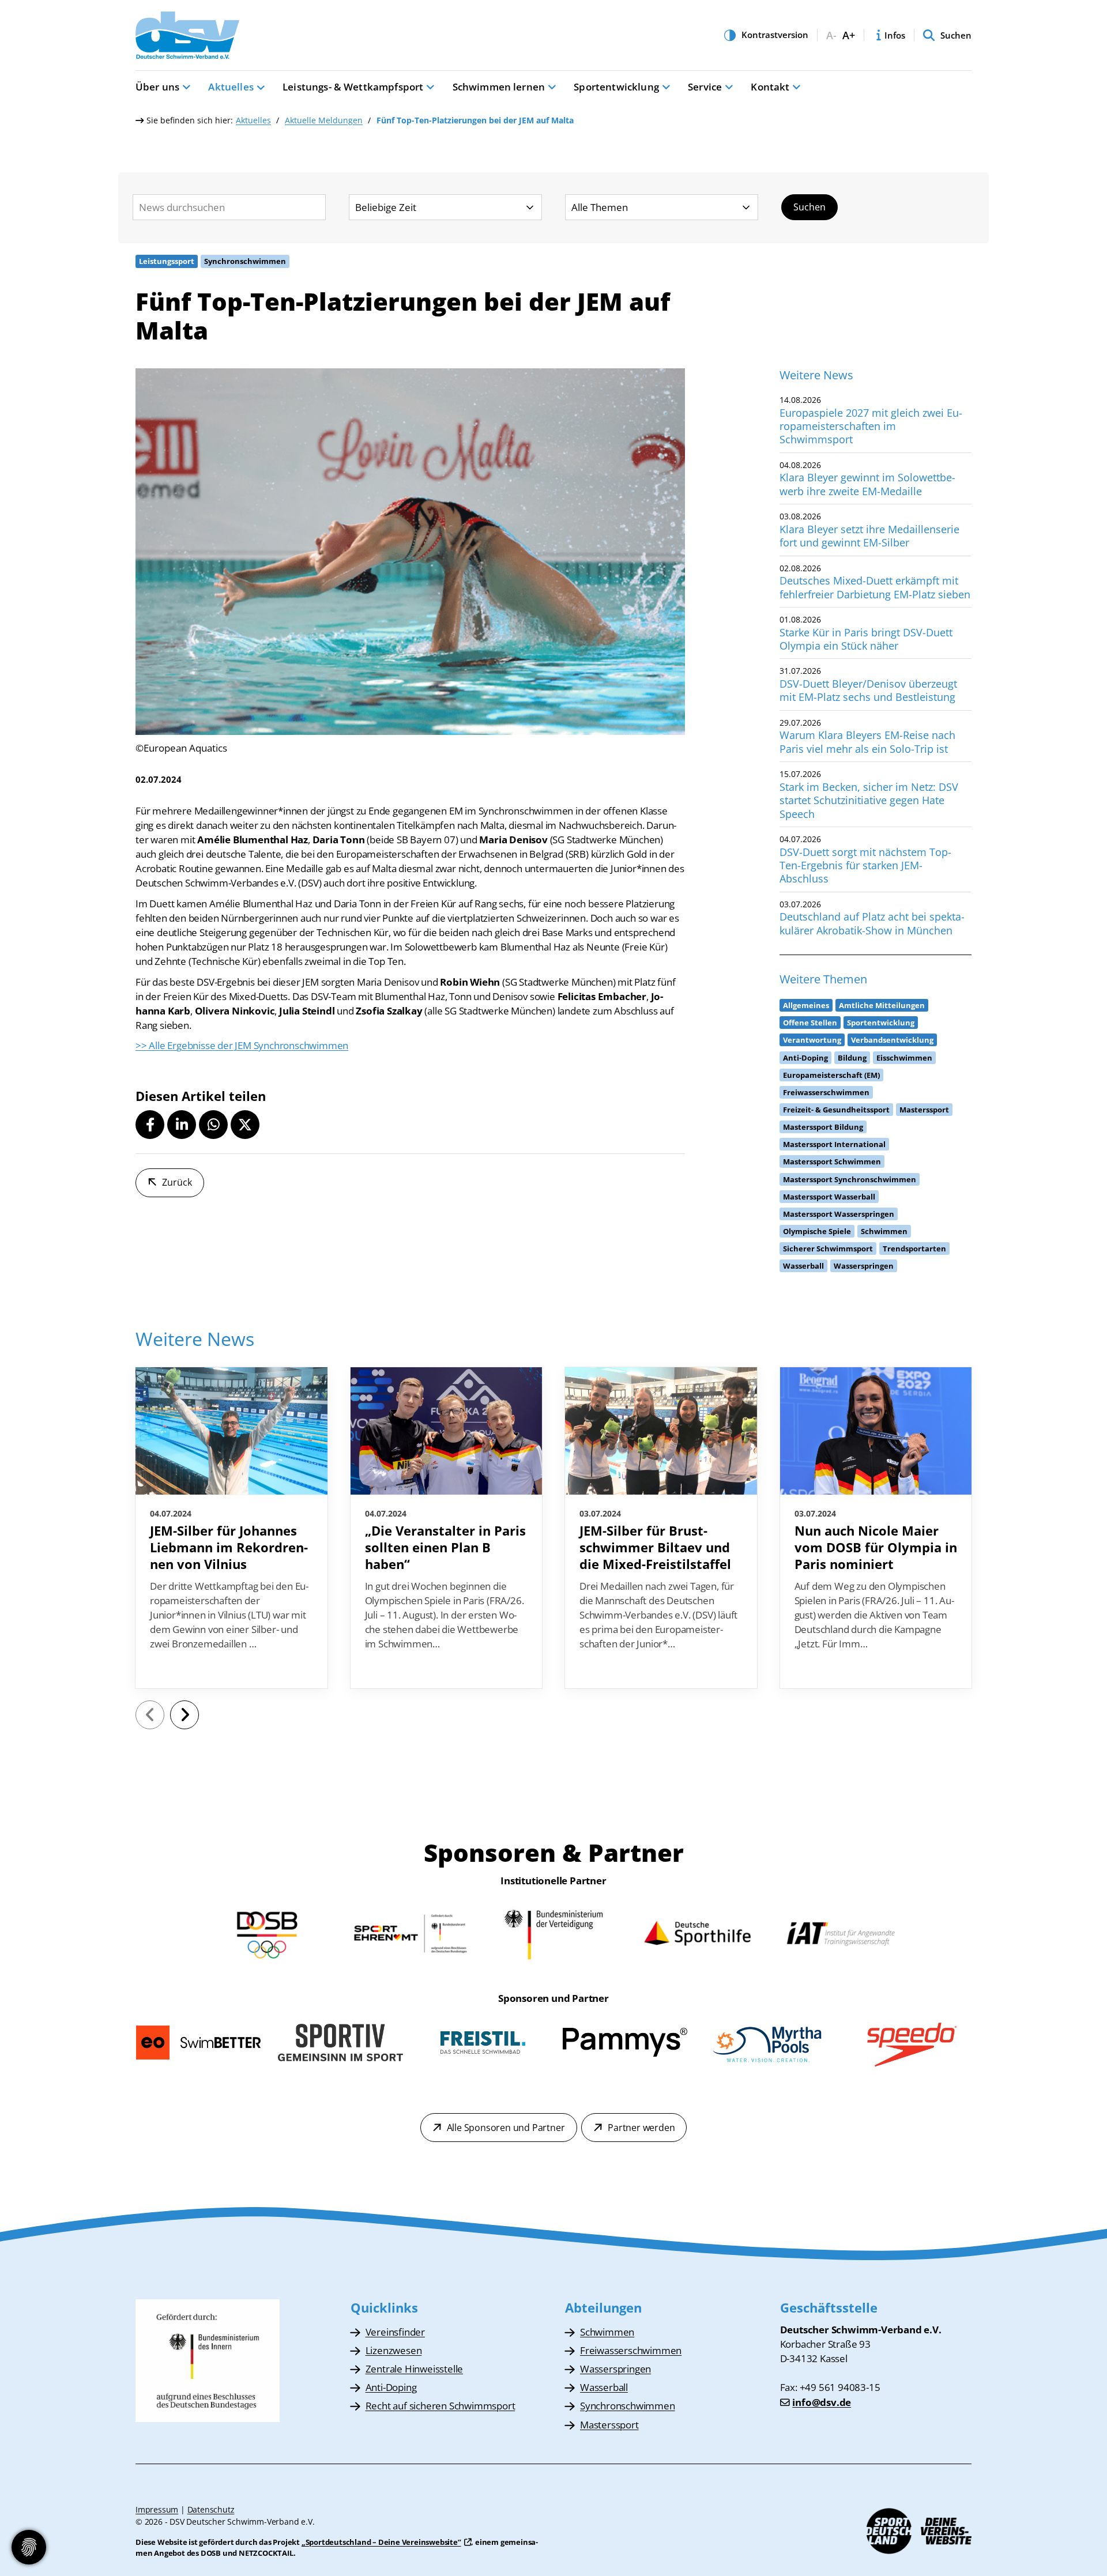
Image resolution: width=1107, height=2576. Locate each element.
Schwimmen (607, 2332)
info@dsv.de (822, 2402)
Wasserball (604, 2387)
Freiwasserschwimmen (631, 2350)
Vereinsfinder (395, 2332)
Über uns (157, 87)
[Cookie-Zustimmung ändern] (29, 2547)
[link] (231, 1528)
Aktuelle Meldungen (324, 120)
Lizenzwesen (394, 2350)
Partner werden (641, 2128)
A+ (849, 35)
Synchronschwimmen (628, 2406)
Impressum (157, 2509)
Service (705, 87)
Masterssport (609, 2425)
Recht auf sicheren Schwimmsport (440, 2406)
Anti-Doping (391, 2387)
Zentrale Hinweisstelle (415, 2369)
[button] (150, 1125)
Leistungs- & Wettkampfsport (353, 87)
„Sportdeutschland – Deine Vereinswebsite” (381, 2542)
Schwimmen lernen (499, 87)
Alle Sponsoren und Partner (506, 2128)
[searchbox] (229, 207)
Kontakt (770, 87)
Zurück (177, 1182)
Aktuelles (231, 87)
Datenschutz (211, 2509)
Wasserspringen (615, 2369)
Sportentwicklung (616, 87)
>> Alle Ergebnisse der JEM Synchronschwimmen (242, 1045)
